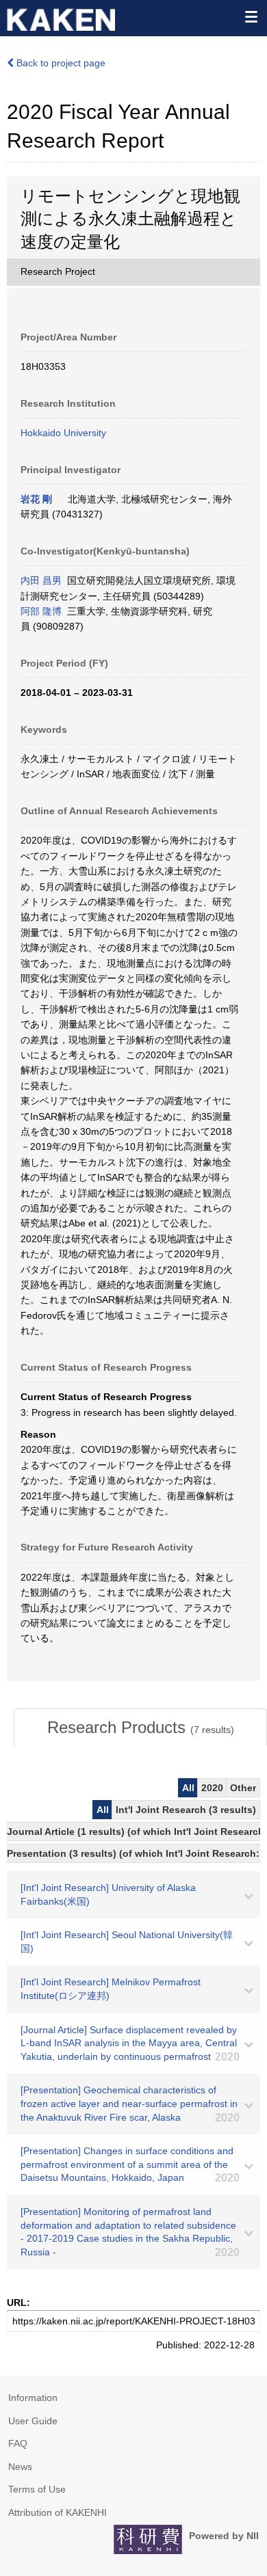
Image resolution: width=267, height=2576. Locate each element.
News (20, 2467)
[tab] (140, 1728)
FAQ (18, 2443)
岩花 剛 (36, 499)
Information (33, 2398)
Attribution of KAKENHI (58, 2512)
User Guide (33, 2421)
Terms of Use (37, 2489)
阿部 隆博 (41, 611)
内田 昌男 (41, 580)
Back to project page (60, 63)
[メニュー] (251, 16)
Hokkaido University (63, 433)
